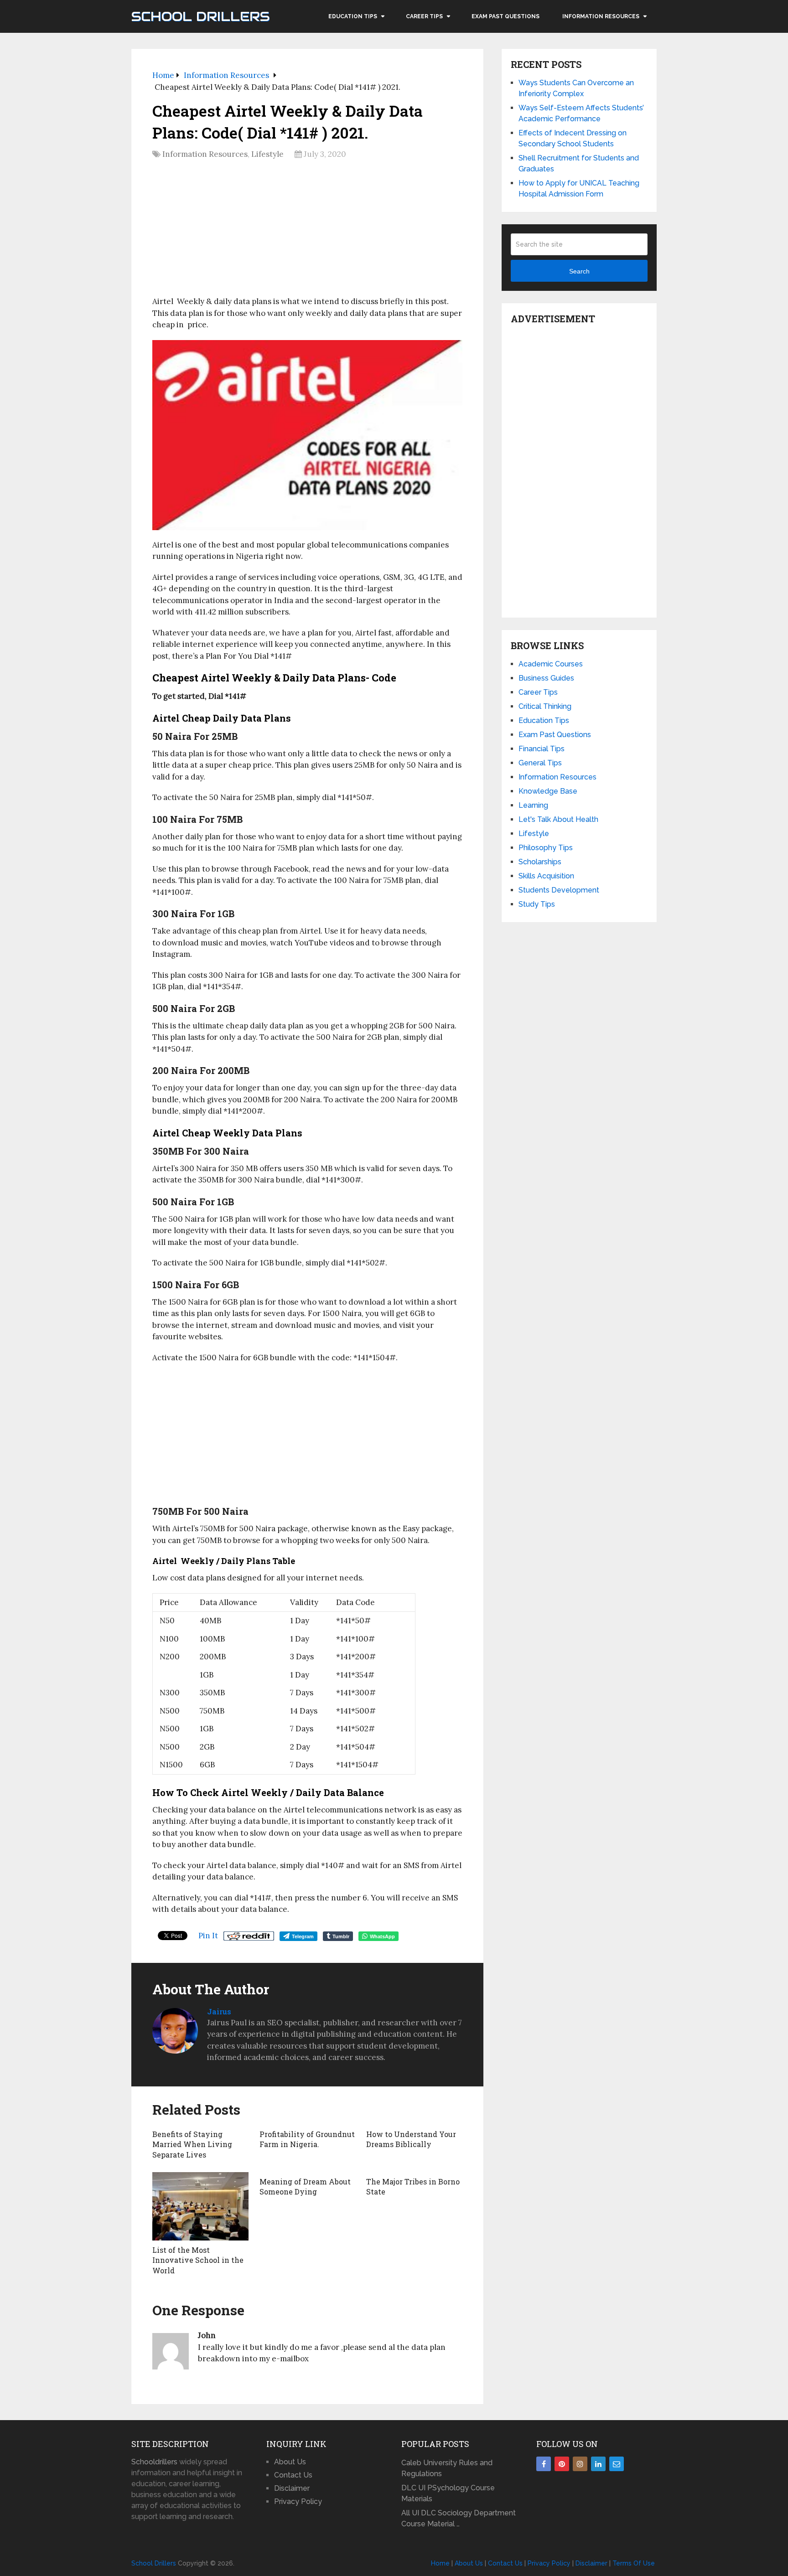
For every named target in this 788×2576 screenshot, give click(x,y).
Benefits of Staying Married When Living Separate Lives (192, 2144)
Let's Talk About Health (558, 819)
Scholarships (540, 862)
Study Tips (537, 904)
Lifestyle (267, 154)
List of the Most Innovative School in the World (198, 2260)
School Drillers (200, 16)
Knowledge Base (548, 791)
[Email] (617, 2464)
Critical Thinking (545, 706)
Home (440, 2563)
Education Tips (353, 16)
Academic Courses (551, 664)
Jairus (219, 2011)
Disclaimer (292, 2488)
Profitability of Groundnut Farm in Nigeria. (307, 2139)
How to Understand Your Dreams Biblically (411, 2139)
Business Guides (546, 678)
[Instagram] (580, 2464)
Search (579, 271)
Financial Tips (542, 749)
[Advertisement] (307, 231)
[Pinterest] (562, 2464)
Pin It (208, 1936)
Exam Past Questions (505, 16)
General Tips (540, 763)
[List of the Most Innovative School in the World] (200, 2206)
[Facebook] (544, 2464)
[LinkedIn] (598, 2464)
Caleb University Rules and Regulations (447, 2468)
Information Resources (601, 16)
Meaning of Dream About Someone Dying (305, 2186)
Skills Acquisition (546, 876)
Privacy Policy (298, 2501)
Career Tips (424, 16)
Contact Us (293, 2475)
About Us (290, 2462)
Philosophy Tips (546, 848)
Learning (533, 805)
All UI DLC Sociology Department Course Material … (459, 2518)
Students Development (559, 890)
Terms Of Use (634, 2563)
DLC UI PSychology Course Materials (448, 2493)
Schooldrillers (154, 2462)
